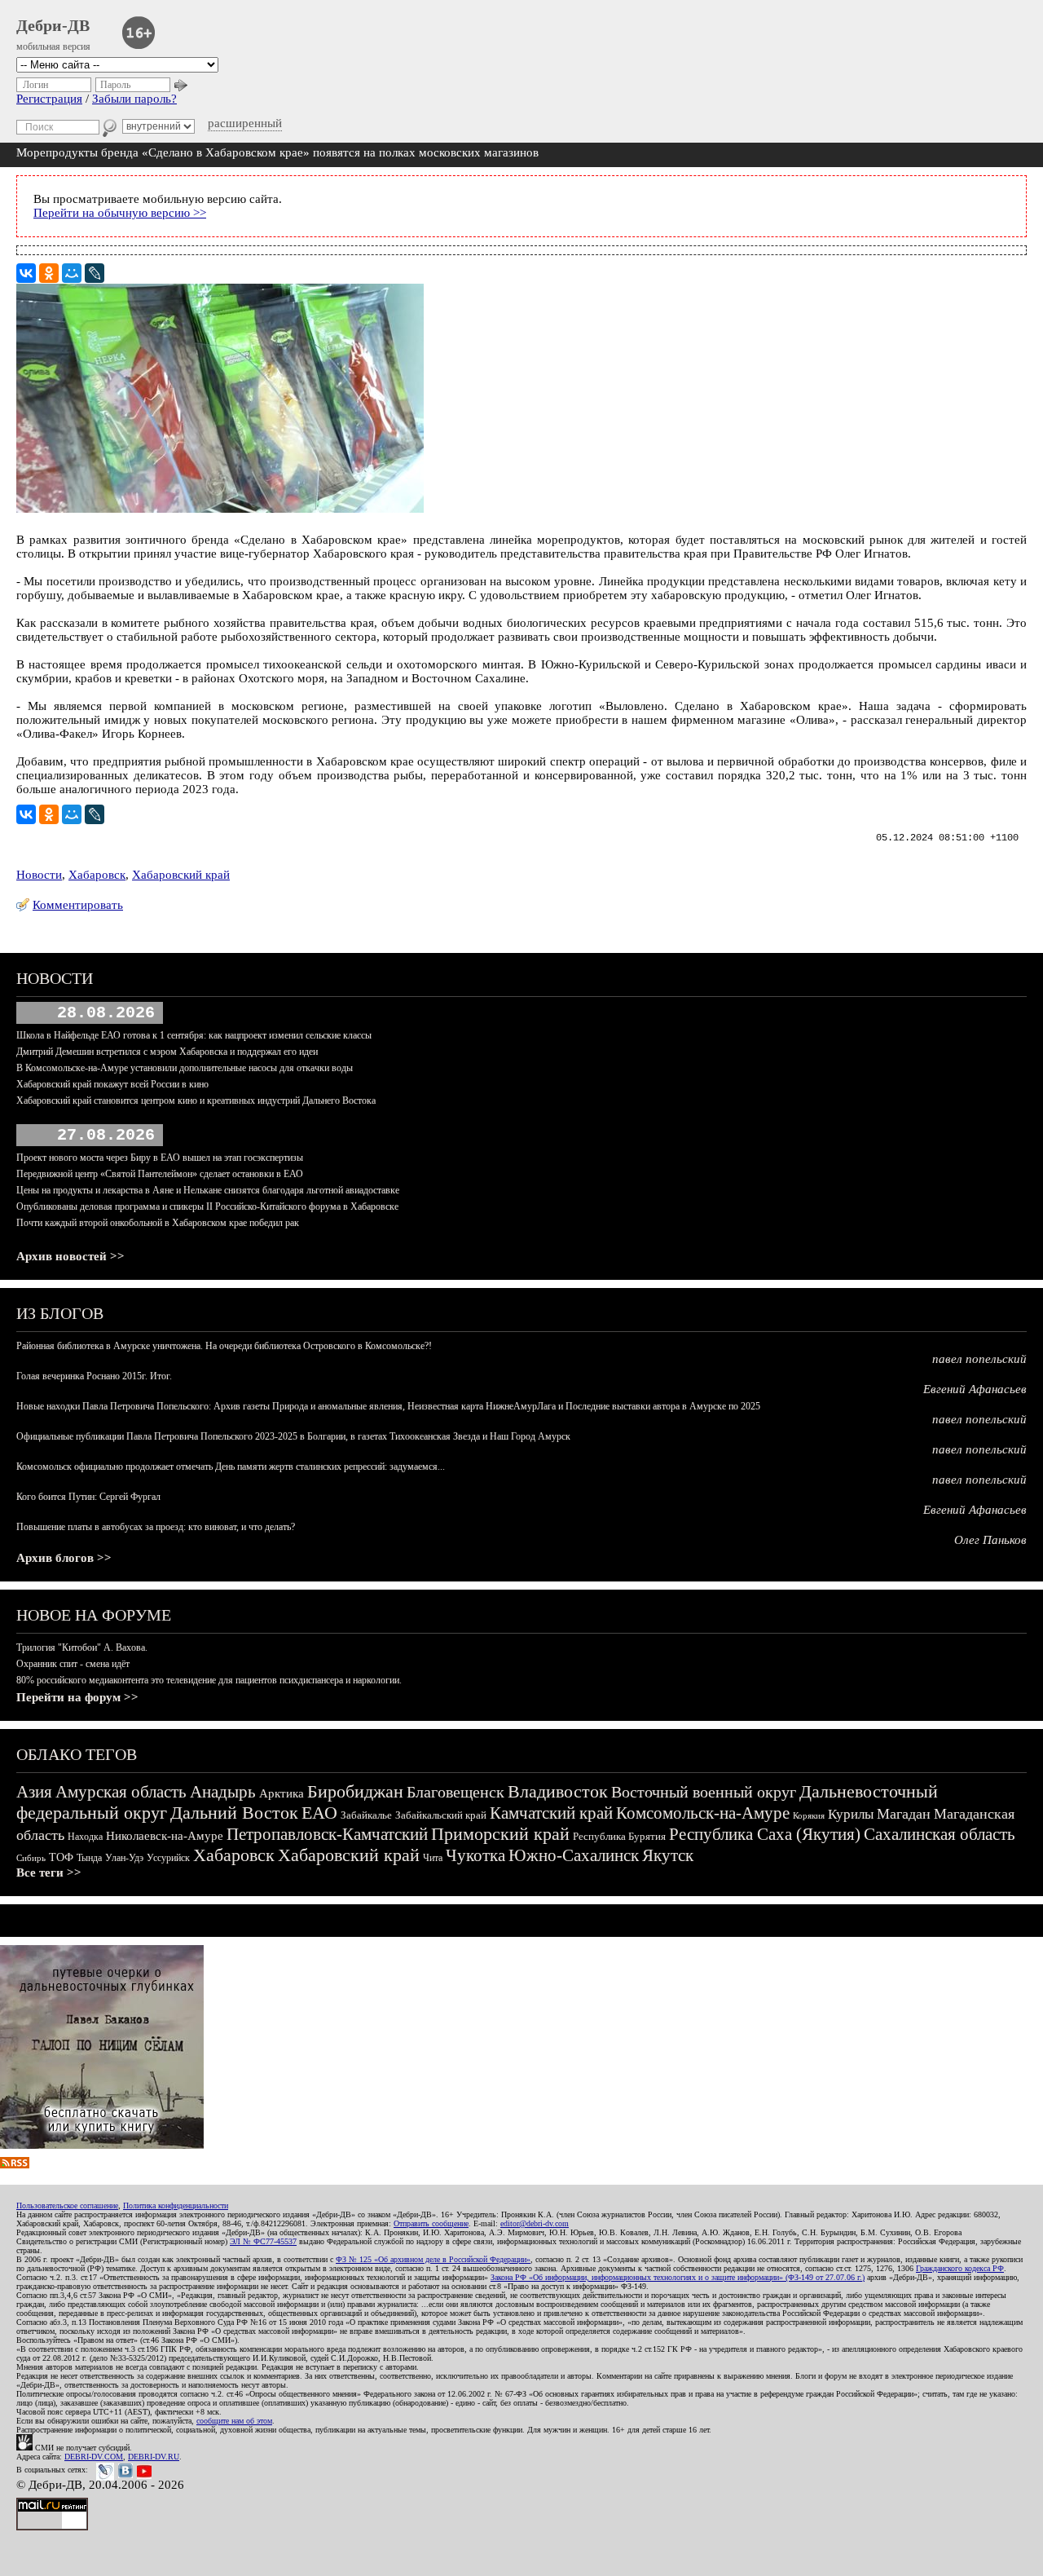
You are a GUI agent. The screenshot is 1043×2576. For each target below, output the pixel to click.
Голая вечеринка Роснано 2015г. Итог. (94, 1376)
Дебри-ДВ (53, 25)
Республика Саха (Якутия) (765, 1834)
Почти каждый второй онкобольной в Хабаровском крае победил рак (158, 1223)
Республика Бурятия (619, 1836)
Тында (89, 1858)
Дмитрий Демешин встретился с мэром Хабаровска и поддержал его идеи (167, 1052)
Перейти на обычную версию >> (120, 213)
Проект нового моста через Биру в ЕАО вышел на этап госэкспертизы (160, 1158)
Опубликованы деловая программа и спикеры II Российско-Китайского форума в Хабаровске (207, 1206)
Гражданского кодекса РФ (960, 2268)
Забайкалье (366, 1815)
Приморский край (500, 1834)
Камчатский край (551, 1813)
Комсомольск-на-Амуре (703, 1813)
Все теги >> (49, 1872)
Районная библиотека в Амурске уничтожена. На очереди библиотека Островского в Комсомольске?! (224, 1346)
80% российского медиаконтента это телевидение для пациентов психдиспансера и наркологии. (209, 1680)
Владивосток (558, 1791)
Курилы (851, 1814)
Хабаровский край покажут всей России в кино (112, 1084)
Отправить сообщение (431, 2223)
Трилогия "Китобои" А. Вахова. (82, 1647)
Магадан (904, 1814)
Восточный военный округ (704, 1792)
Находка (85, 1837)
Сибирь (31, 1858)
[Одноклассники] (49, 273)
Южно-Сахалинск (574, 1855)
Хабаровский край (181, 875)
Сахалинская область (940, 1834)
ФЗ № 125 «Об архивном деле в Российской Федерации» (433, 2259)
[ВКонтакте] (26, 273)
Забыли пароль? (134, 99)
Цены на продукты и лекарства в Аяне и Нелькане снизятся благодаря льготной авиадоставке (208, 1190)
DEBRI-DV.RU (154, 2457)
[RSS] (15, 2164)
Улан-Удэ (124, 1858)
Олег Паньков (990, 1540)
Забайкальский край (441, 1815)
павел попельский (979, 1359)
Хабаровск (97, 875)
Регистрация (49, 99)
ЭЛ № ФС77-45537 (263, 2241)
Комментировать (78, 905)
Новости (39, 875)
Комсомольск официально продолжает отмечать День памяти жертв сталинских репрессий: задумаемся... (231, 1467)
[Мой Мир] (72, 273)
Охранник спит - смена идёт (73, 1664)
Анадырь (223, 1792)
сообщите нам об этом (234, 2421)
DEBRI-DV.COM (94, 2457)
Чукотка (475, 1855)
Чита (433, 1858)
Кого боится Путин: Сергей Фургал (88, 1497)
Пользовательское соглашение (67, 2205)
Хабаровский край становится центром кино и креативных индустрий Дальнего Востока (196, 1101)
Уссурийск (168, 1858)
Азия (34, 1792)
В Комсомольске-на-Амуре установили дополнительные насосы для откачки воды (185, 1068)
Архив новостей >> (70, 1256)
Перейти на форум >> (77, 1697)
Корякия (809, 1815)
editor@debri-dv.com (535, 2223)
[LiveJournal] (95, 273)
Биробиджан (355, 1791)
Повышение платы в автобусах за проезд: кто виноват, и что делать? (156, 1527)
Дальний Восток (234, 1813)
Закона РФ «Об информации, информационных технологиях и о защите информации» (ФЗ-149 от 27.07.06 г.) (678, 2277)
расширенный (245, 123)
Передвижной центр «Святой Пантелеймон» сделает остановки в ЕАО (160, 1174)
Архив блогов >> (64, 1558)
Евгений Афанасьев (975, 1389)
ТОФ (61, 1857)
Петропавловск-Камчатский (327, 1834)
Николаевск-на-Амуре (165, 1836)
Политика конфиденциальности (176, 2205)
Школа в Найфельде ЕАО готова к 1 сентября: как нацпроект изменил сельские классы (194, 1035)
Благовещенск (455, 1792)
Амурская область (121, 1792)
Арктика (282, 1793)
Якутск (668, 1855)
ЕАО (319, 1813)
